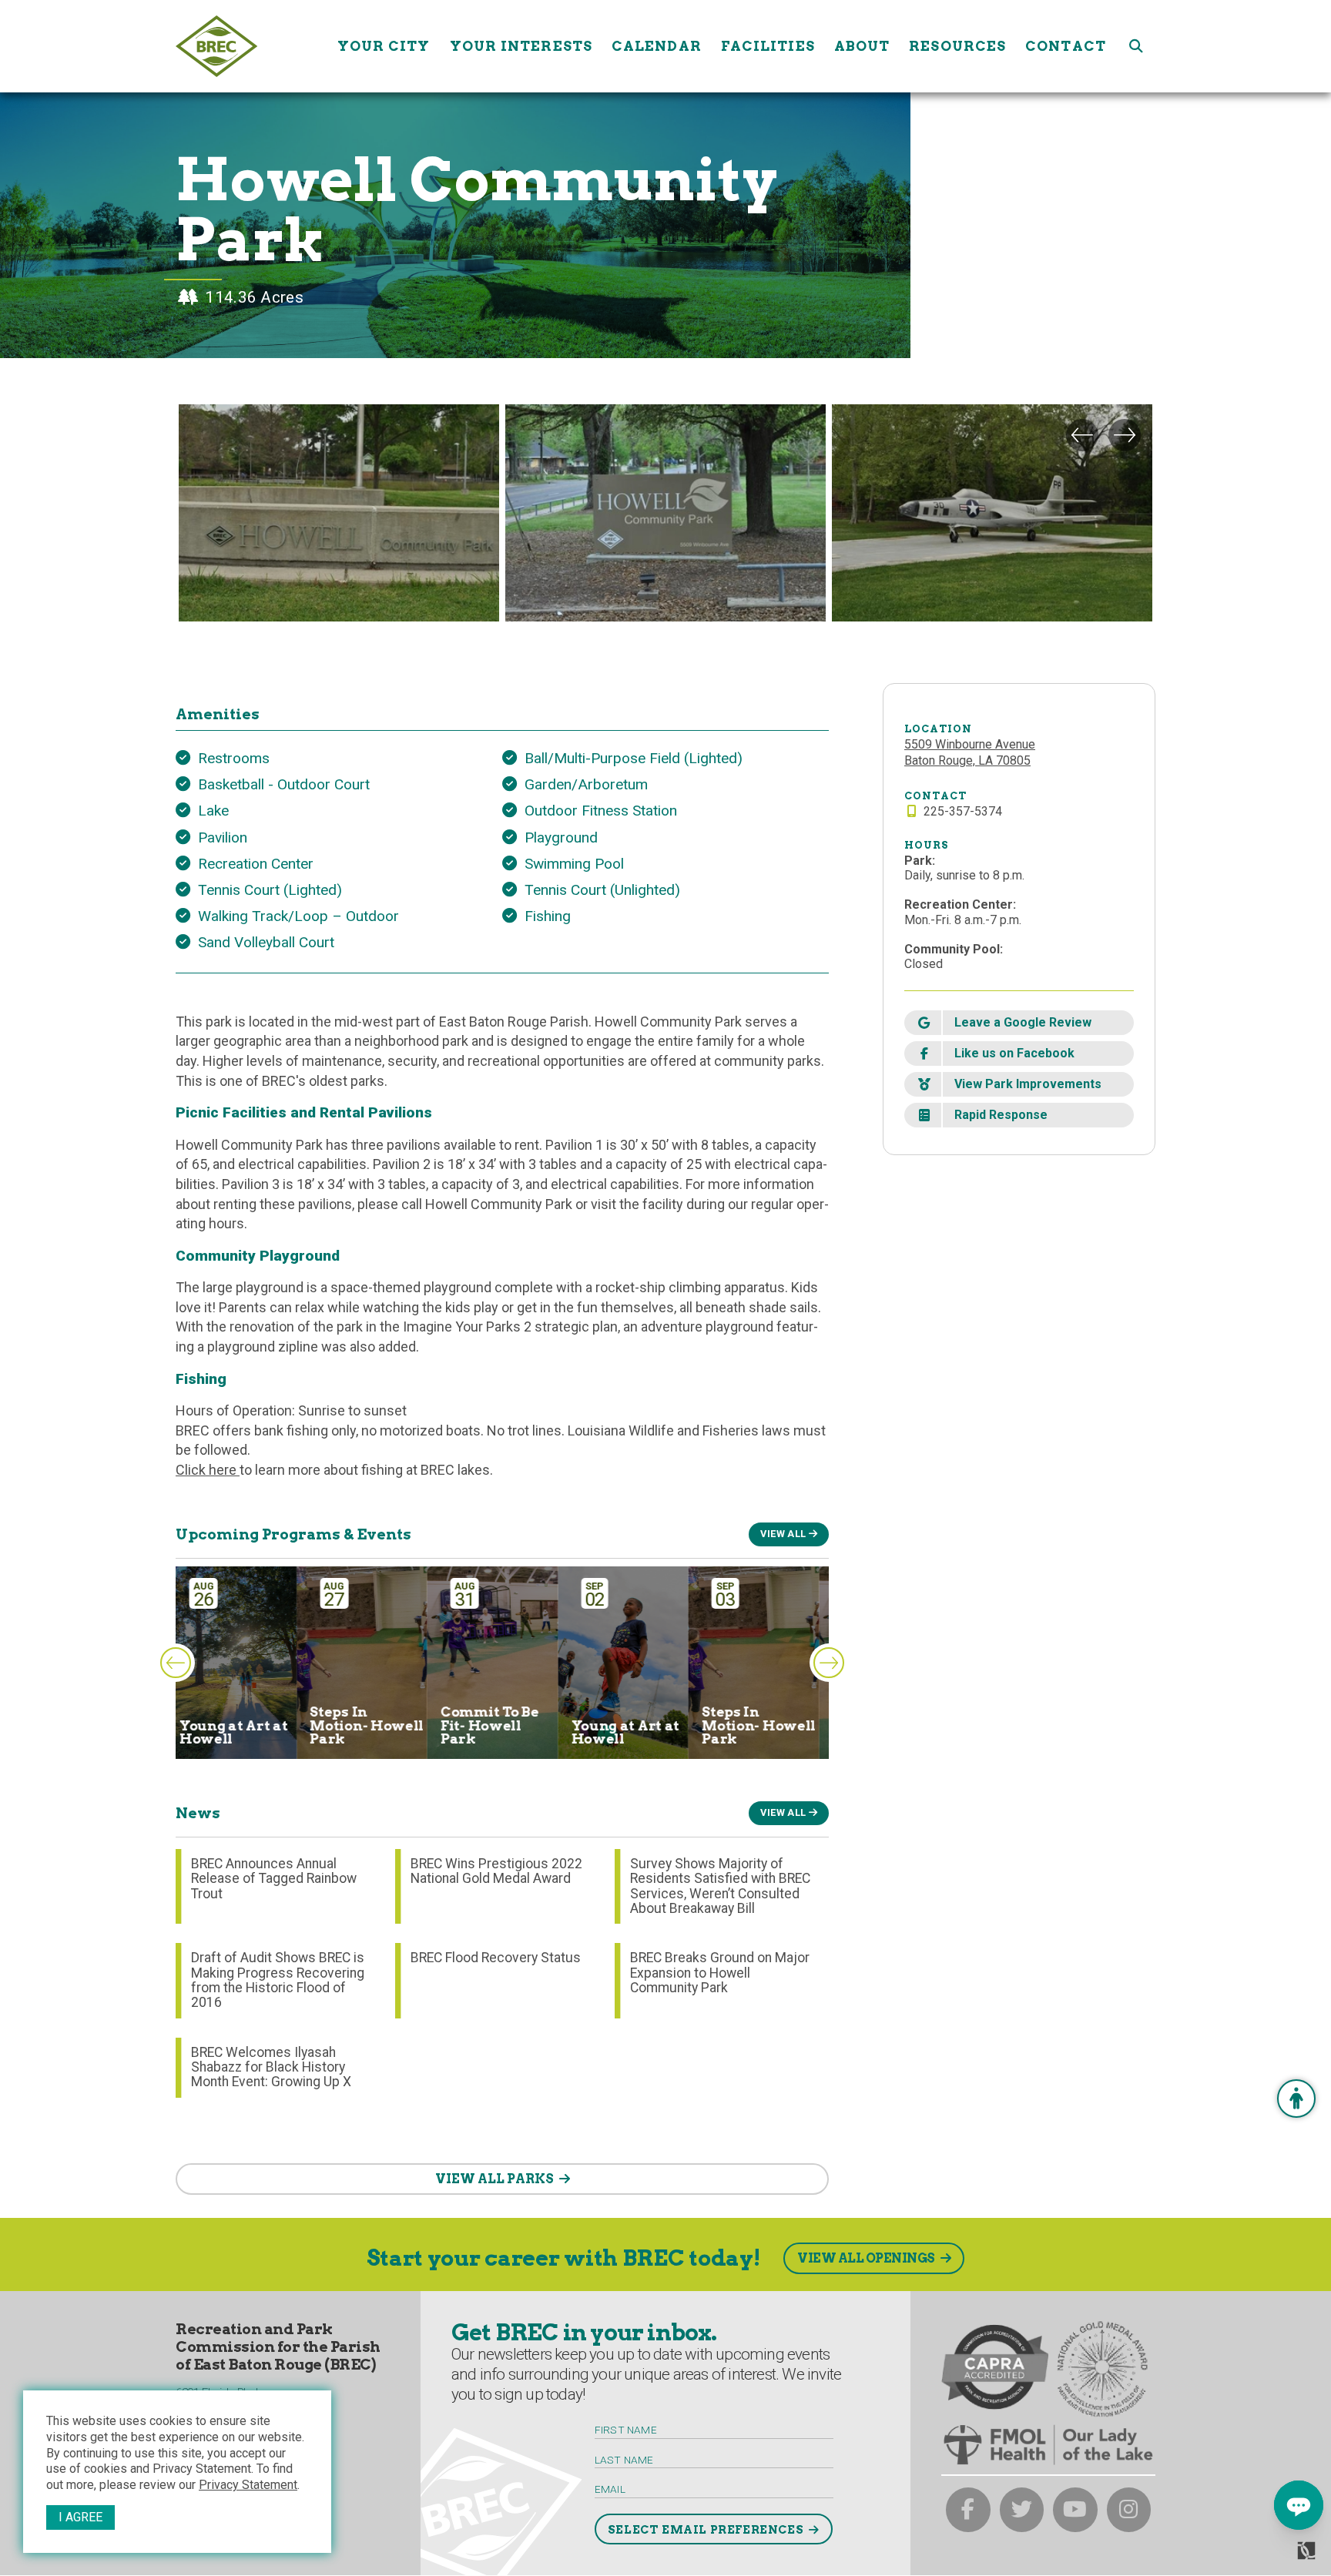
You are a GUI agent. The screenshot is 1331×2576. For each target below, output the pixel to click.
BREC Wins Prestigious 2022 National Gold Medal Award (496, 1871)
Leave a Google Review (1023, 1022)
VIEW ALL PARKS (495, 2179)
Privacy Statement (248, 2485)
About (862, 46)
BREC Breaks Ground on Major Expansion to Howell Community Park (720, 1973)
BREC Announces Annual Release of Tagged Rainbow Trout (274, 1879)
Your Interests (521, 46)
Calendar (657, 46)
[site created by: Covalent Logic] (1271, 2557)
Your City (384, 46)
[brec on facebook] (968, 2510)
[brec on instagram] (1129, 2510)
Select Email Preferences (706, 2530)
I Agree (80, 2517)
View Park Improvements (1028, 1084)
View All (783, 1534)
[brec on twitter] (1022, 2510)
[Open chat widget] (1299, 2505)
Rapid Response (1001, 1115)
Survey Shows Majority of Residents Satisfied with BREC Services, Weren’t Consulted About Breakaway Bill (720, 1886)
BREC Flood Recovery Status (496, 1958)
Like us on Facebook (1014, 1053)
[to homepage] (251, 46)
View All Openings (866, 2258)
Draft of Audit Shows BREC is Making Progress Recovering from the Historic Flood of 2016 (278, 1980)
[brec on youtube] (1075, 2510)
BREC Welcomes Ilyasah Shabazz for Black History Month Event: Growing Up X (271, 2067)
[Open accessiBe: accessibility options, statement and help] (1296, 2099)
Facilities (768, 46)
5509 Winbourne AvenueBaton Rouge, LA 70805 (970, 752)
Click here (208, 1470)
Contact (1066, 46)
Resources (957, 46)
